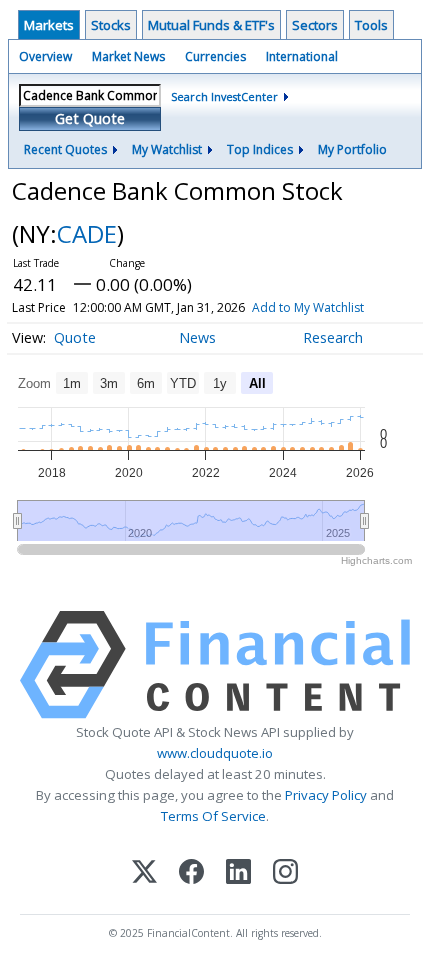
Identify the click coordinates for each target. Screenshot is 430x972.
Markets (49, 25)
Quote (75, 337)
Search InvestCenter (224, 96)
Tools (371, 25)
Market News (128, 56)
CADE (87, 233)
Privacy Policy (326, 795)
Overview (45, 56)
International (302, 56)
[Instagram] (285, 873)
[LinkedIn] (238, 873)
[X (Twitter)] (144, 873)
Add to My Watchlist (308, 307)
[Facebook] (191, 873)
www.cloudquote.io (215, 753)
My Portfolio (352, 149)
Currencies (215, 56)
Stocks (111, 25)
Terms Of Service (213, 816)
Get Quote (90, 118)
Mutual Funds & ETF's (211, 25)
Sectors (315, 25)
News (197, 337)
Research (333, 337)
